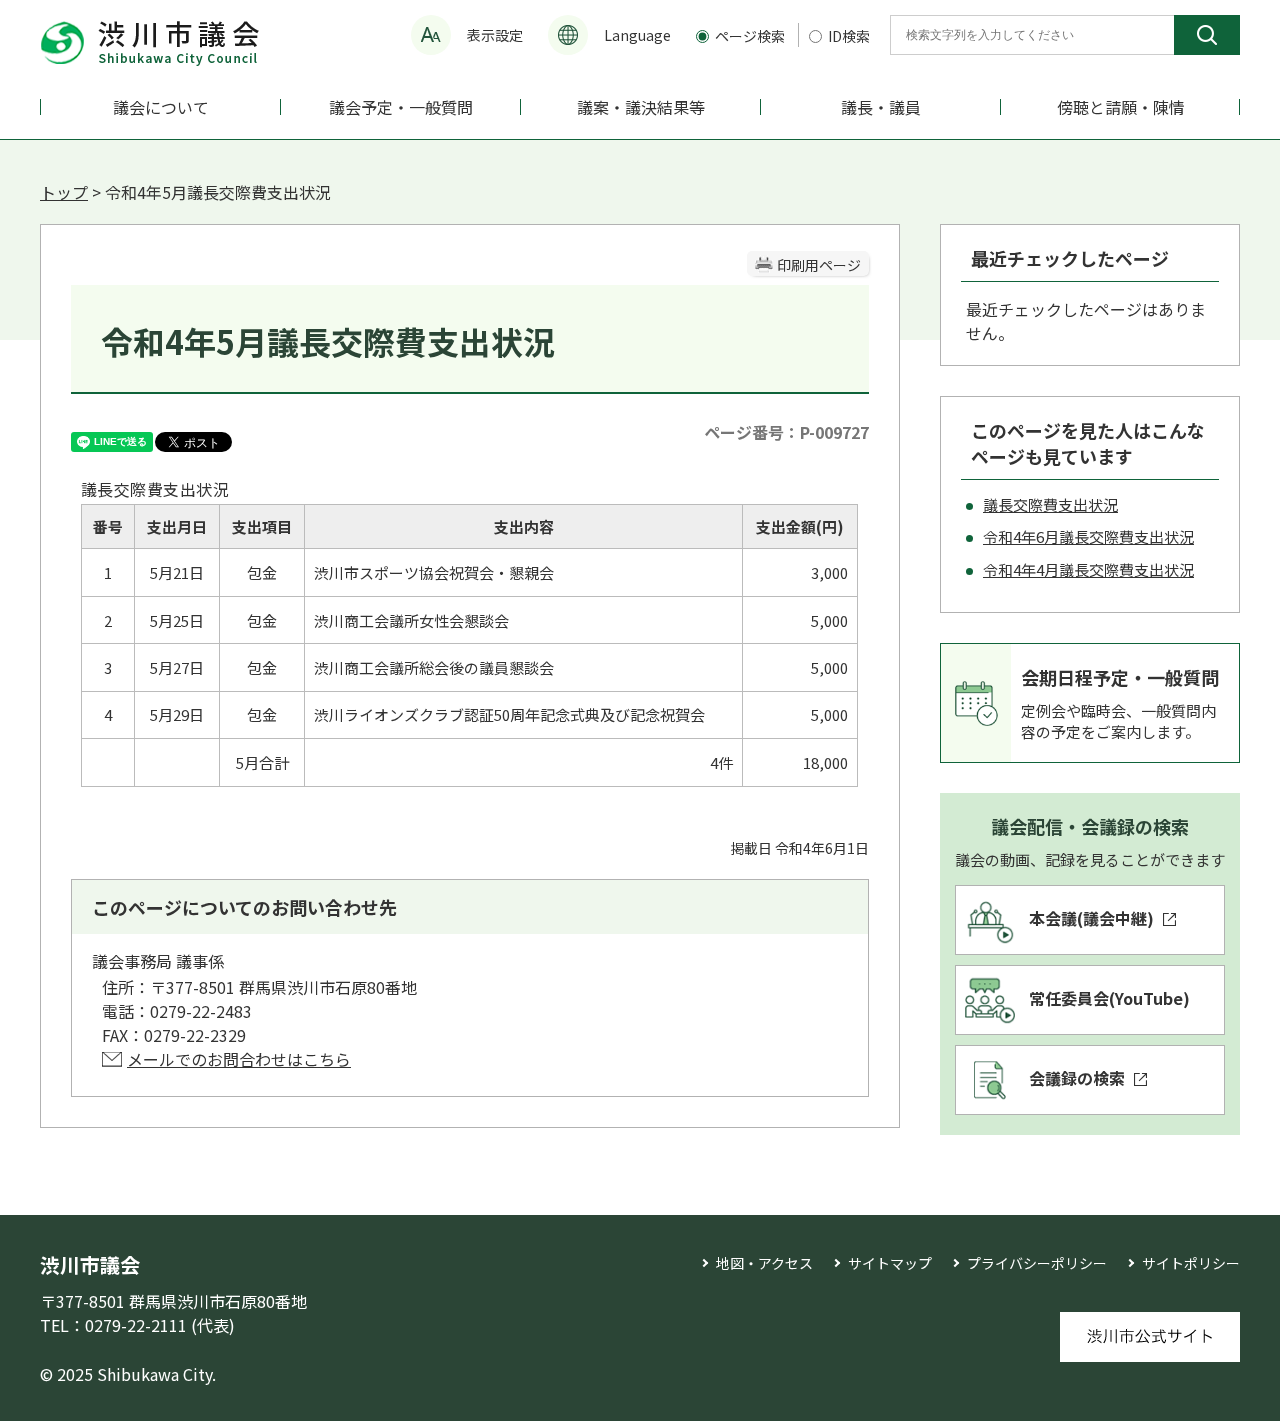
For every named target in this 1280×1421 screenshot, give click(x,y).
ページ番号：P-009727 (786, 432)
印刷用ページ (819, 265)
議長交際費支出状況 (1050, 504)
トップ (64, 192)
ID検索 (849, 36)
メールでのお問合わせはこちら (239, 1059)
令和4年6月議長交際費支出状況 (1088, 536)
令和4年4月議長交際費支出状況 (1088, 569)
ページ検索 (751, 36)
